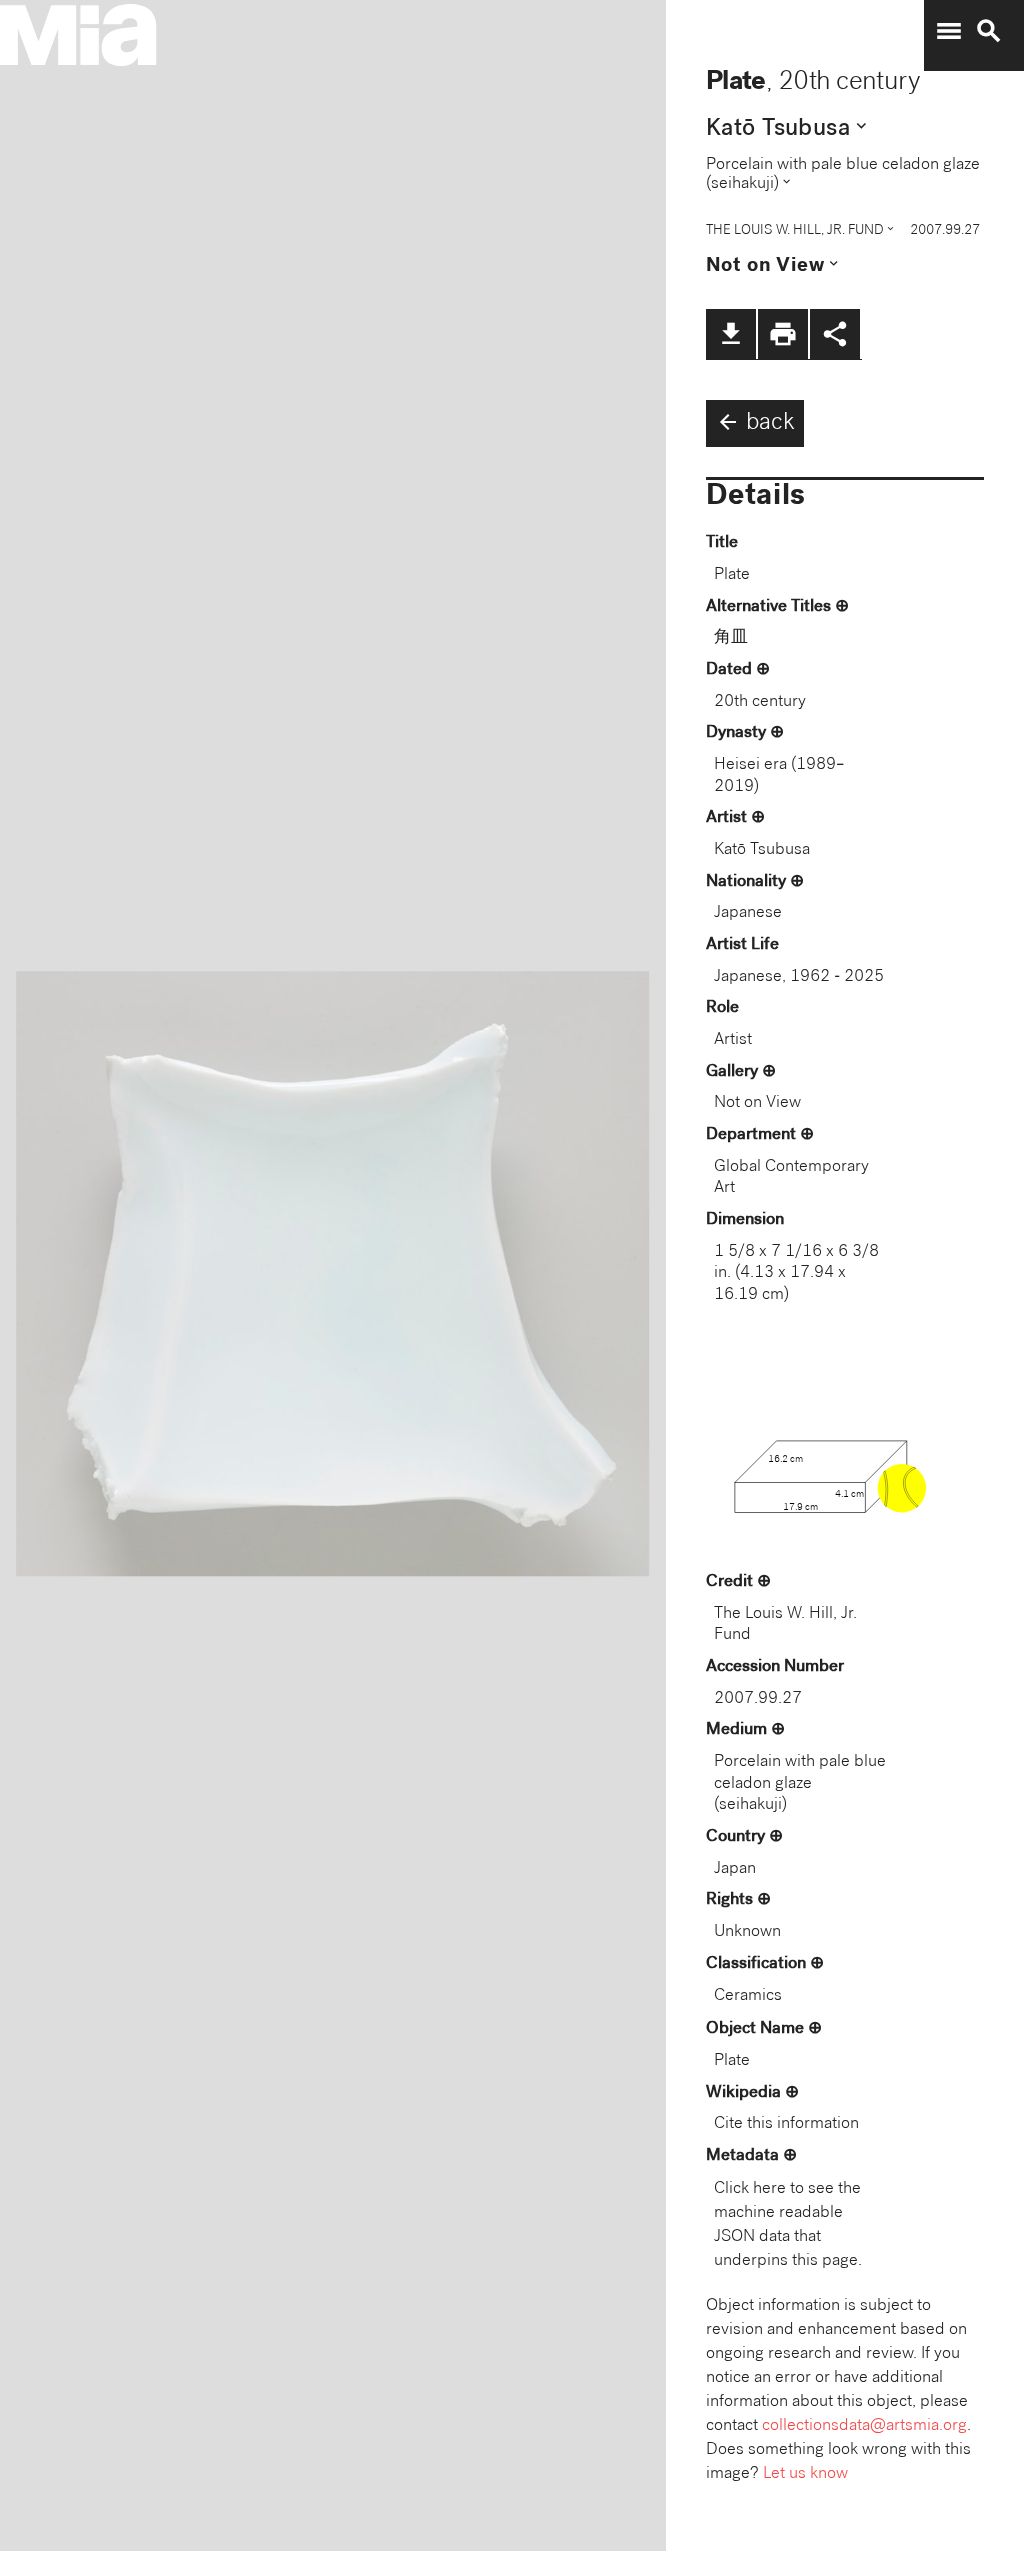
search (989, 31)
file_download (731, 334)
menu (949, 31)
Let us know (805, 2474)
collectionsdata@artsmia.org (864, 2426)
